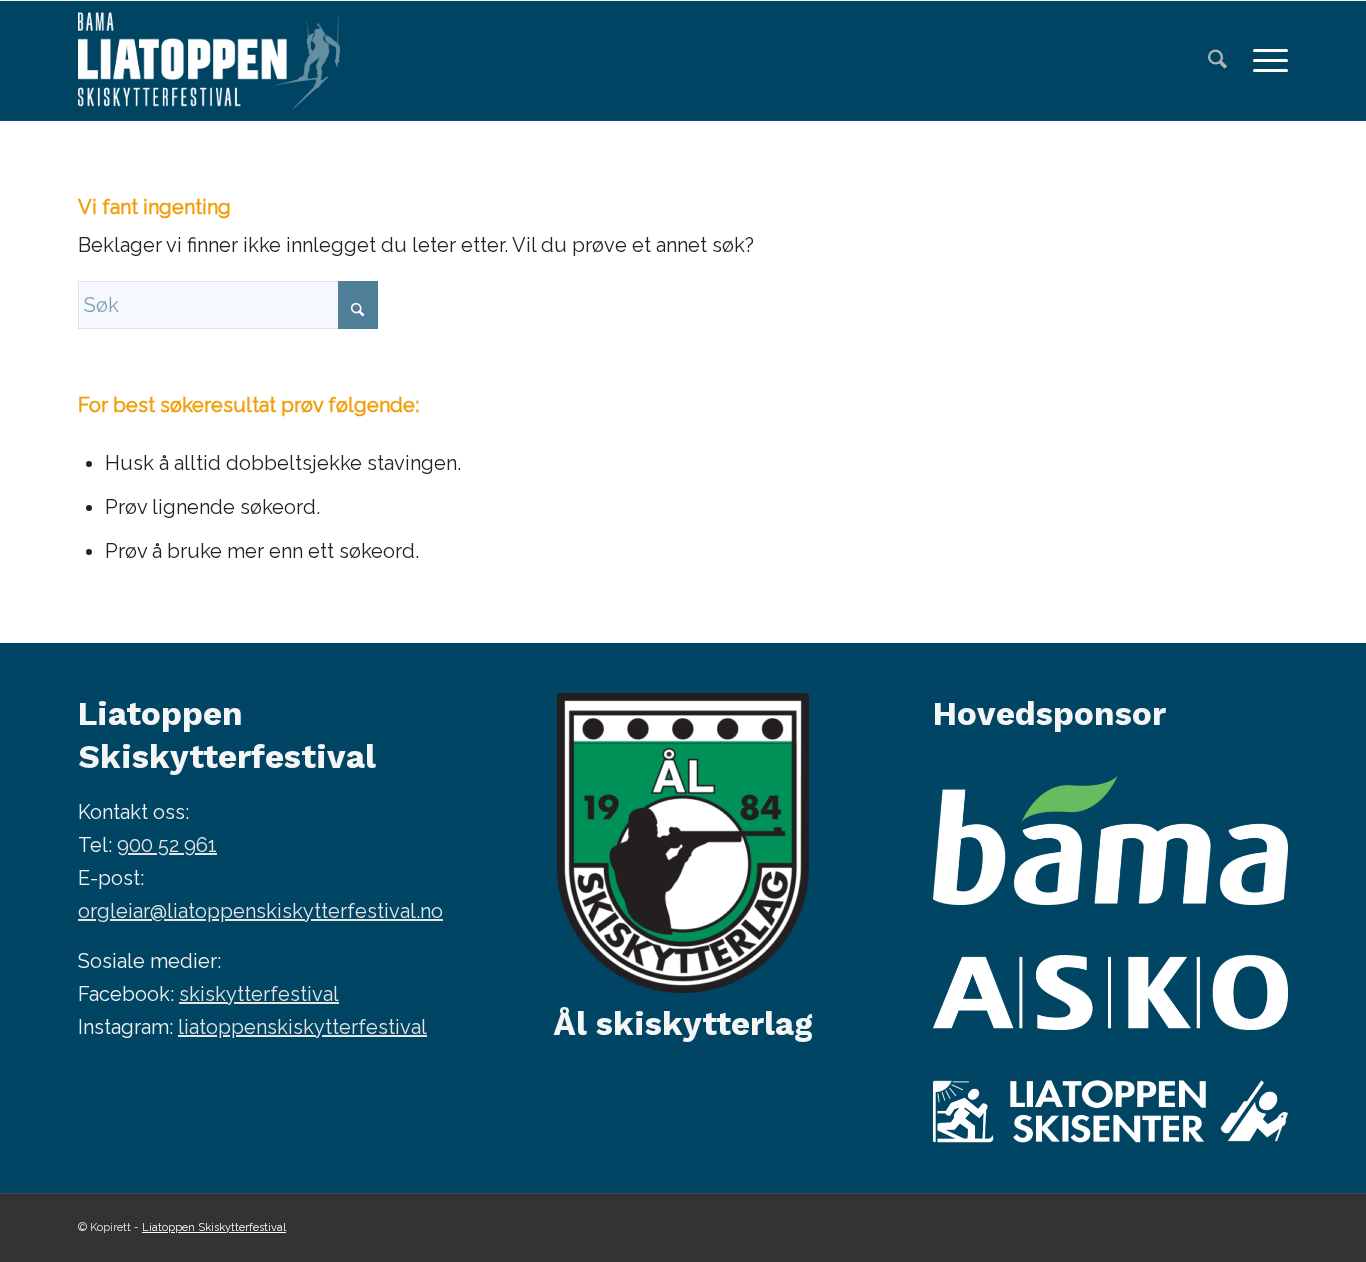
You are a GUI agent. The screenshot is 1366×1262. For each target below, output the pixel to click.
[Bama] (1110, 840)
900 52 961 (167, 845)
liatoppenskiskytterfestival (302, 1027)
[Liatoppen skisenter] (1110, 1111)
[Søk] (1217, 61)
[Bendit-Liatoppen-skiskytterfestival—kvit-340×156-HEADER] (209, 61)
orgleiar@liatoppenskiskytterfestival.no (260, 911)
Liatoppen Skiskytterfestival (214, 1227)
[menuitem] (1217, 61)
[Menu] (1264, 61)
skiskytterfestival (259, 994)
